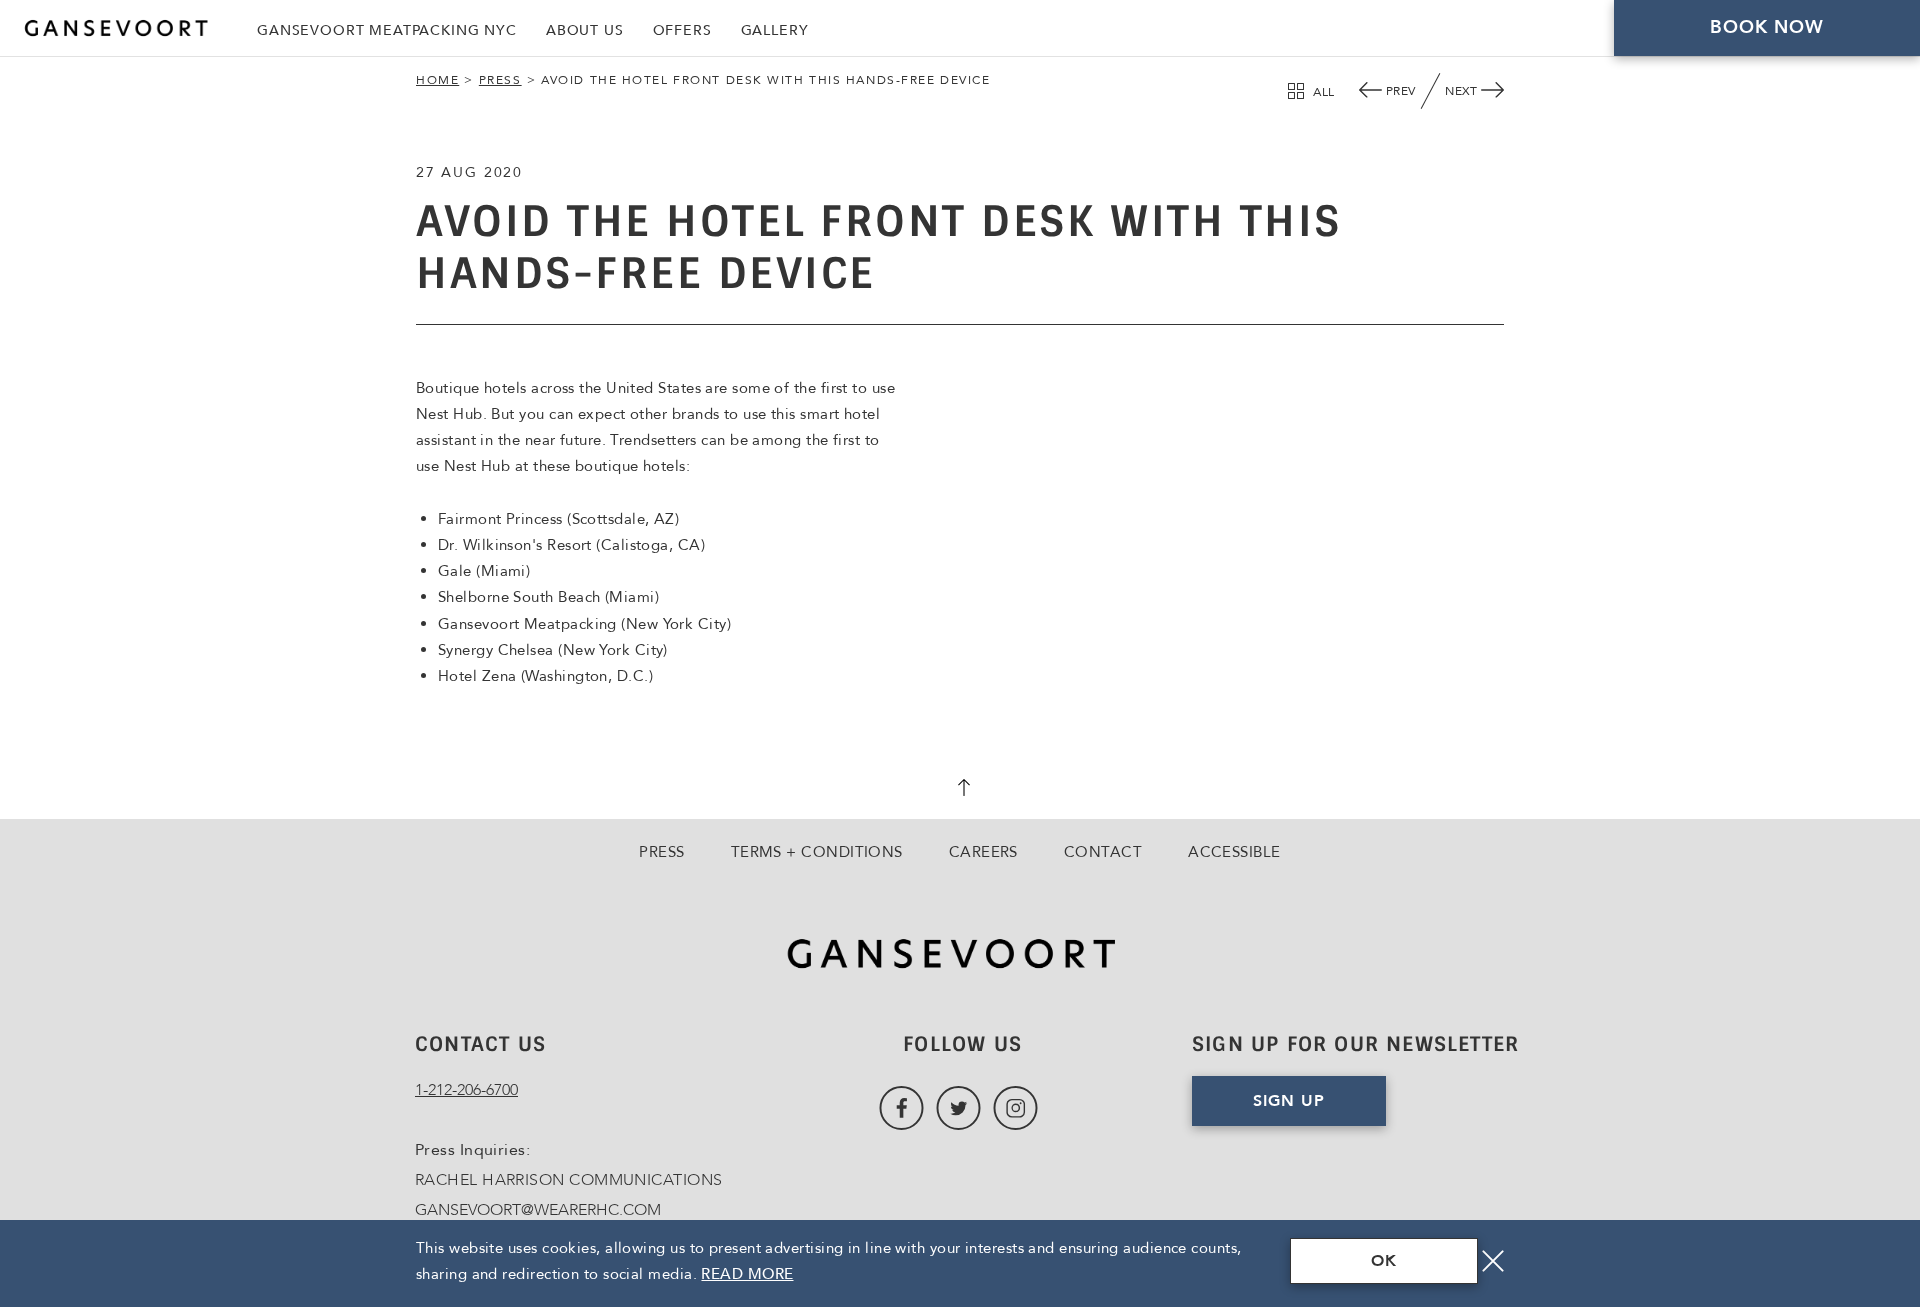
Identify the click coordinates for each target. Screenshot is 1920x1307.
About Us (585, 30)
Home (437, 80)
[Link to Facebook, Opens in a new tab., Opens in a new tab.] (901, 1108)
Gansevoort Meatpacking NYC (387, 30)
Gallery (775, 30)
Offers (682, 30)
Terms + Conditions (817, 852)
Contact (1103, 852)
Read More (747, 1274)
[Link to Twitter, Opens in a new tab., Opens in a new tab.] (958, 1108)
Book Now (1767, 27)
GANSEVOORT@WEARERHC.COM (538, 1210)
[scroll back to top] (960, 790)
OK (1384, 1261)
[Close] (1493, 1261)
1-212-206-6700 (466, 1090)
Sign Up (1289, 1101)
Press (500, 80)
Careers (983, 852)
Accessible (1234, 852)
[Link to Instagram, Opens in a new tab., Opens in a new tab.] (1015, 1108)
